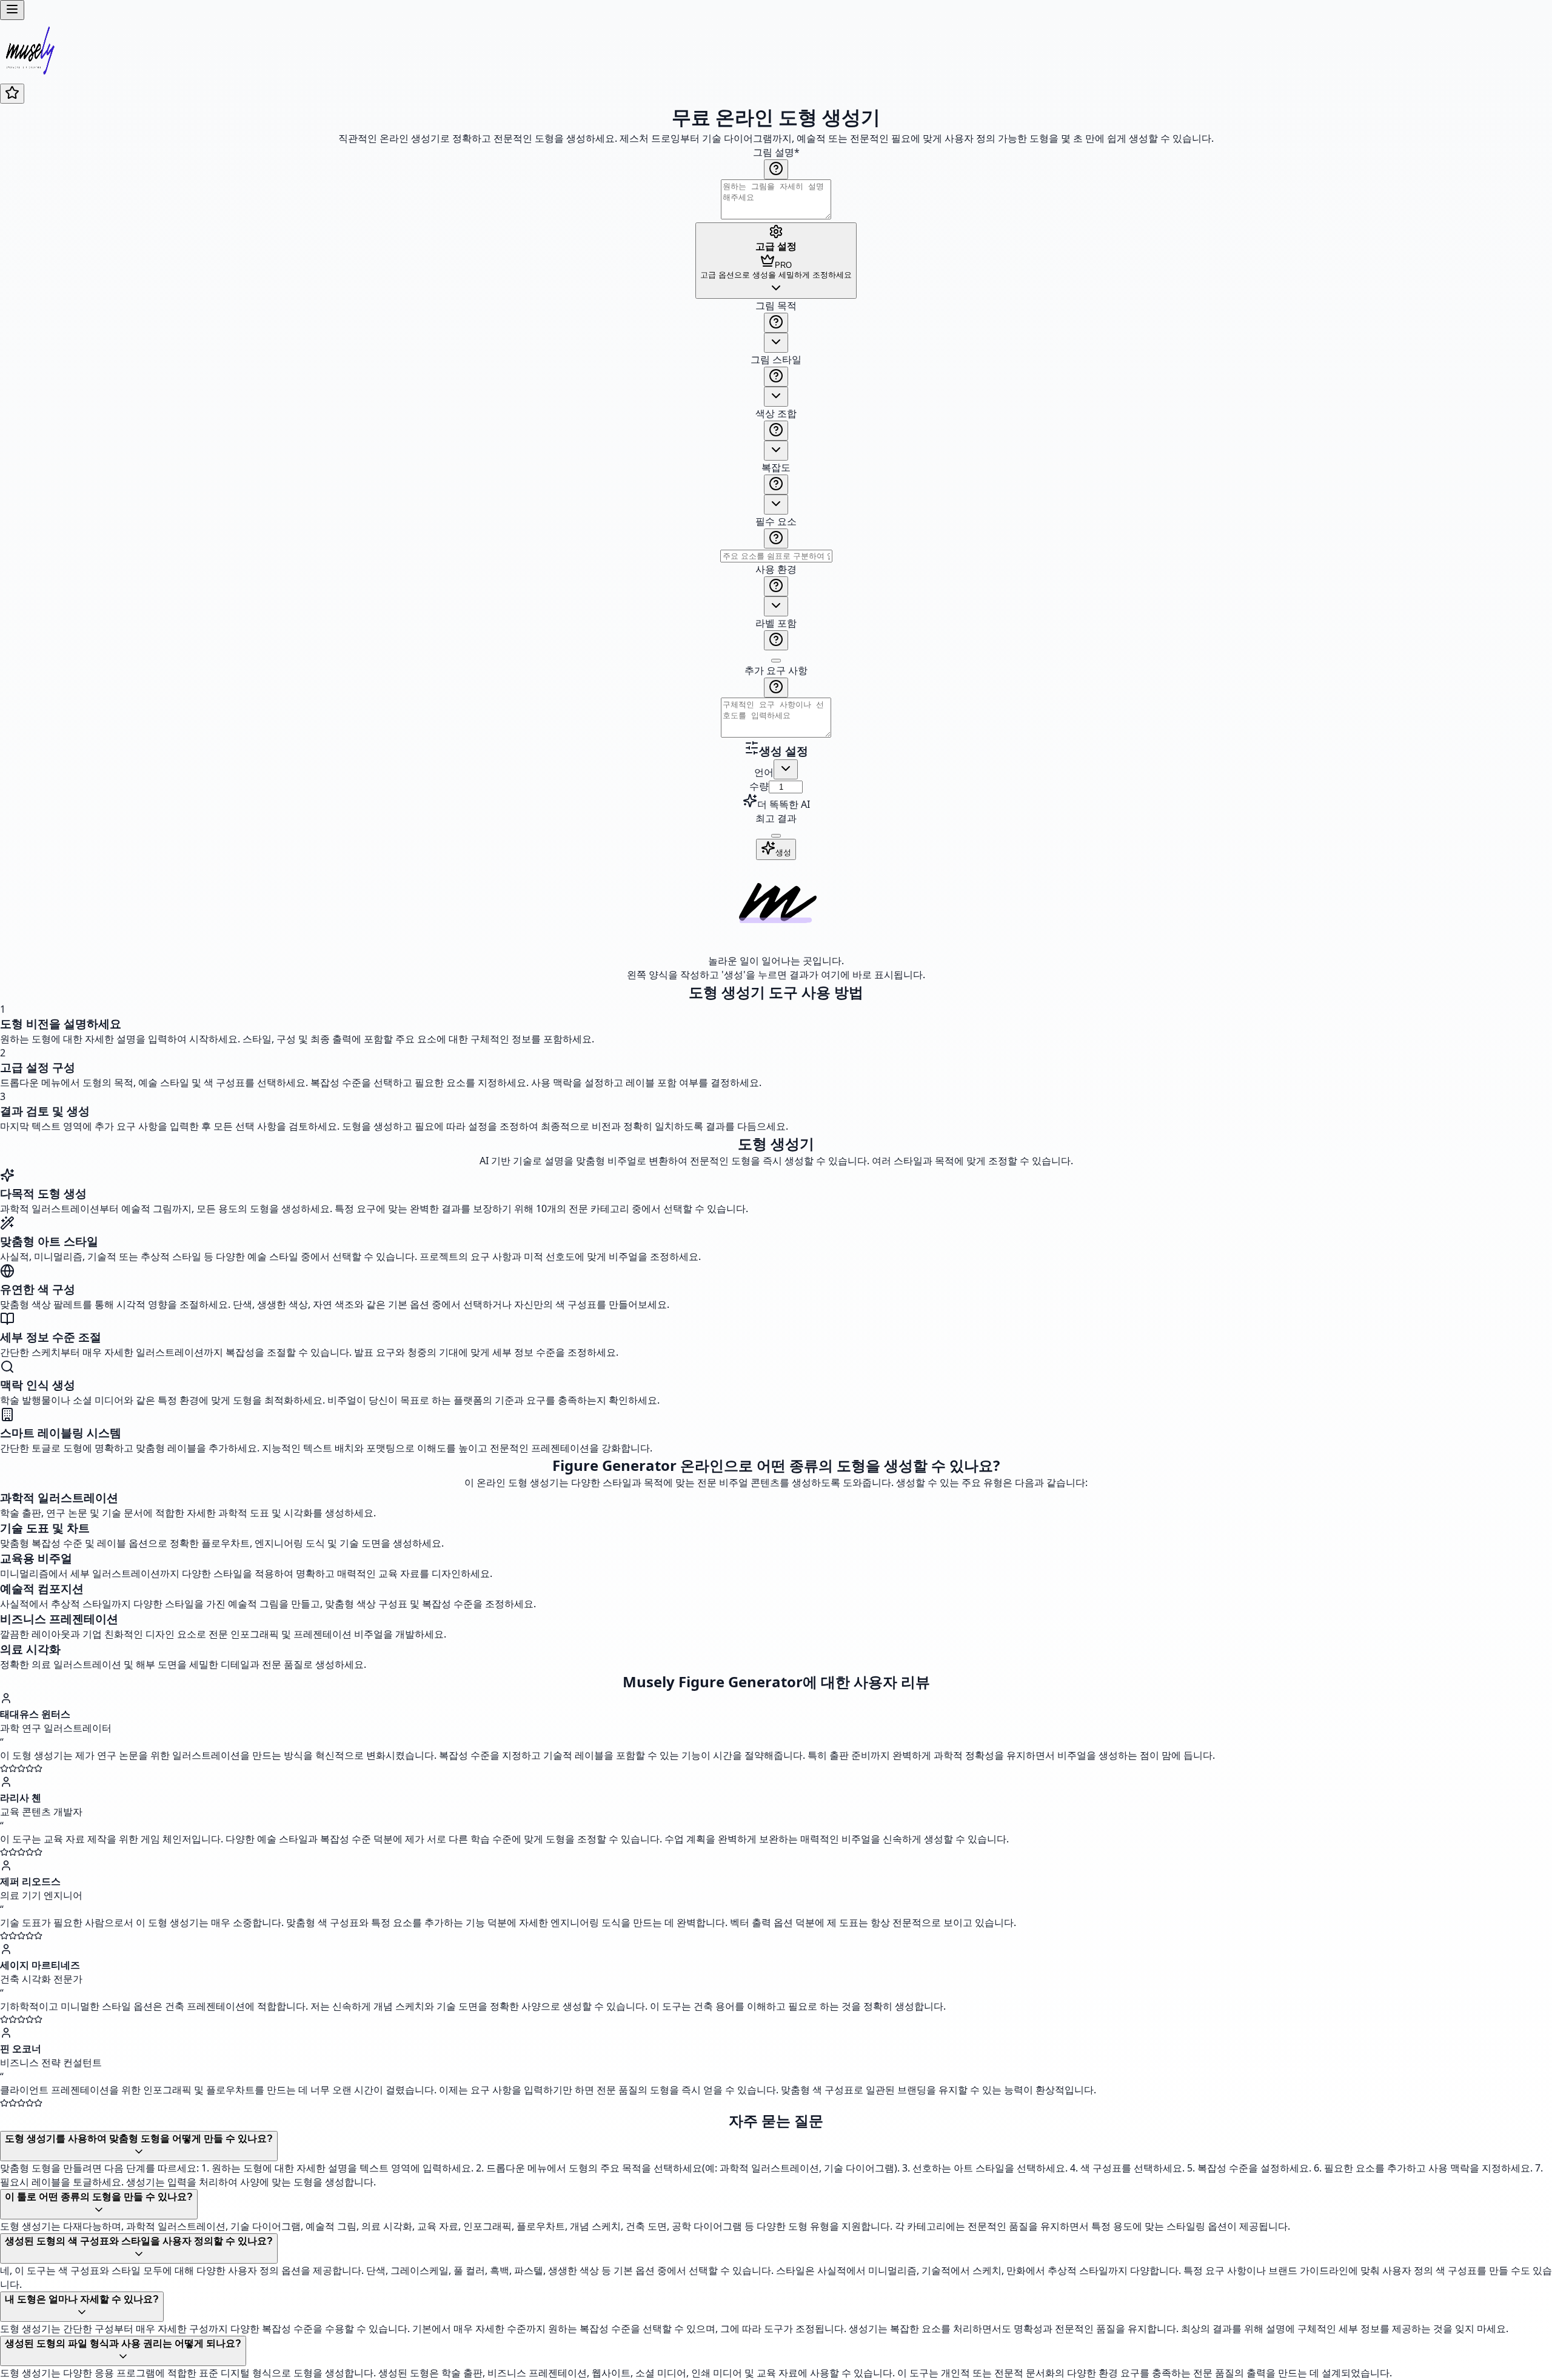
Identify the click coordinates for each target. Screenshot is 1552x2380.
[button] (776, 520)
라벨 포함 (776, 623)
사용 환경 (776, 569)
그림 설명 (776, 152)
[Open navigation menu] (12, 10)
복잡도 (776, 467)
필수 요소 (776, 521)
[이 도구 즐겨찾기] (12, 94)
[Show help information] (776, 169)
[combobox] (776, 343)
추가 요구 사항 (776, 670)
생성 (783, 852)
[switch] (776, 661)
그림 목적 (776, 305)
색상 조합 (776, 413)
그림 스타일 (776, 359)
